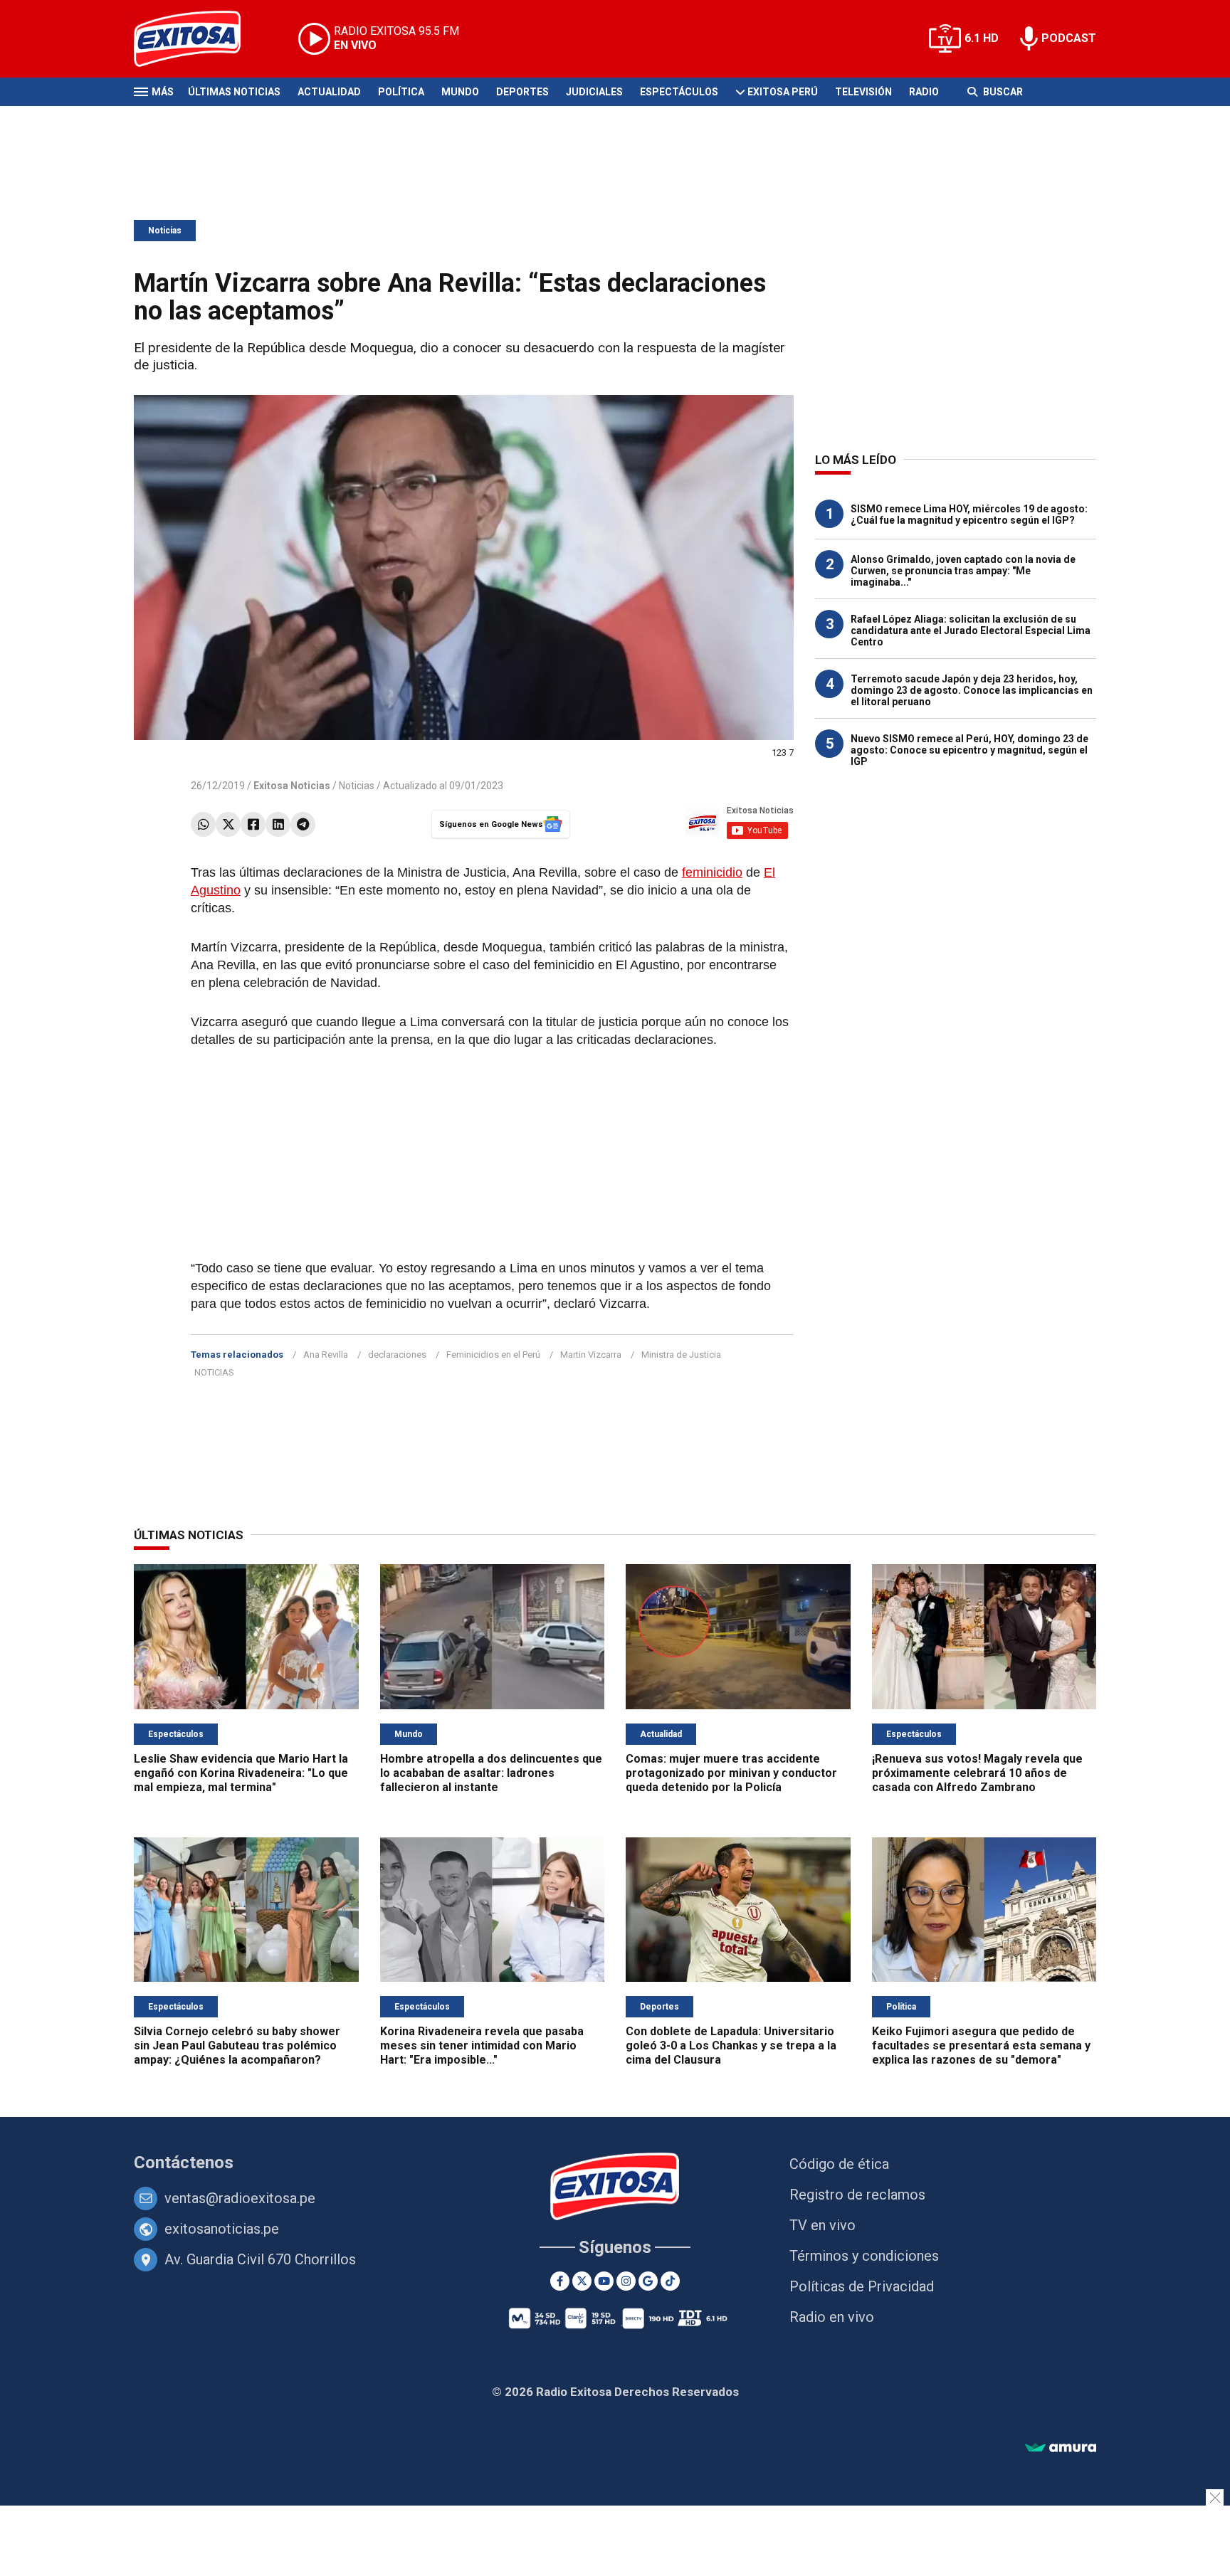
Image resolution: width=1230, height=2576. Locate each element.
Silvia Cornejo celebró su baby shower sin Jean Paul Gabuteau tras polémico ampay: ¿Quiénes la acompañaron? (237, 2046)
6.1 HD (982, 38)
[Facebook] (253, 824)
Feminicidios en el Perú (493, 1355)
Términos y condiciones (864, 2256)
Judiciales (594, 92)
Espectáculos (679, 92)
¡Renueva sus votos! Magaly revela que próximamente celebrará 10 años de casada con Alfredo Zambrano (977, 1773)
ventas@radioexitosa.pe (240, 2198)
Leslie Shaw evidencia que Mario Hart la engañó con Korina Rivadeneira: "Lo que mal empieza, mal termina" (241, 1773)
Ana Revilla (326, 1355)
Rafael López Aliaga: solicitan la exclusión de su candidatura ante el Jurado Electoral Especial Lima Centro (971, 630)
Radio (924, 92)
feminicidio (712, 872)
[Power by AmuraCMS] (1061, 2448)
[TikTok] (670, 2281)
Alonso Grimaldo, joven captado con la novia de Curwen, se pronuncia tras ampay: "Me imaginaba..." (963, 571)
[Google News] (648, 2281)
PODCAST (1069, 38)
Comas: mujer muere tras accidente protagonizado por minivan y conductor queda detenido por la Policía (731, 1773)
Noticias (165, 231)
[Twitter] (228, 824)
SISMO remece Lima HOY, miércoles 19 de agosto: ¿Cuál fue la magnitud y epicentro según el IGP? (969, 514)
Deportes (522, 92)
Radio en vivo (832, 2317)
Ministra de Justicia (681, 1355)
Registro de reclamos (857, 2195)
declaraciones (397, 1355)
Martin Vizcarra (591, 1355)
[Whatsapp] (203, 824)
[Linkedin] (278, 824)
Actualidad (329, 92)
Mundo (460, 92)
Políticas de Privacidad (862, 2286)
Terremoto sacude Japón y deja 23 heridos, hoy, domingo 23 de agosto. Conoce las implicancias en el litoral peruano (972, 690)
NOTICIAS (214, 1372)
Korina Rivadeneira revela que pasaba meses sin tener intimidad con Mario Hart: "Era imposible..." (482, 2046)
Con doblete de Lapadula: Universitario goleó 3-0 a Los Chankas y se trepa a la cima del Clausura (731, 2046)
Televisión (863, 92)
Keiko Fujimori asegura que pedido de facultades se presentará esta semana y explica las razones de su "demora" (981, 2046)
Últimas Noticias (234, 92)
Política (401, 92)
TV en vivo (822, 2225)
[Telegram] (303, 824)
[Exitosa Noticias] (198, 39)
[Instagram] (626, 2281)
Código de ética (839, 2164)
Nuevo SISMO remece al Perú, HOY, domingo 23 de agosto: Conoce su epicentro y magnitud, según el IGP (969, 750)
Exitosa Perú (783, 92)
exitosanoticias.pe (222, 2229)
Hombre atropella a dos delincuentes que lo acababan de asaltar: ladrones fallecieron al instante (491, 1773)
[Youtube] (604, 2281)
